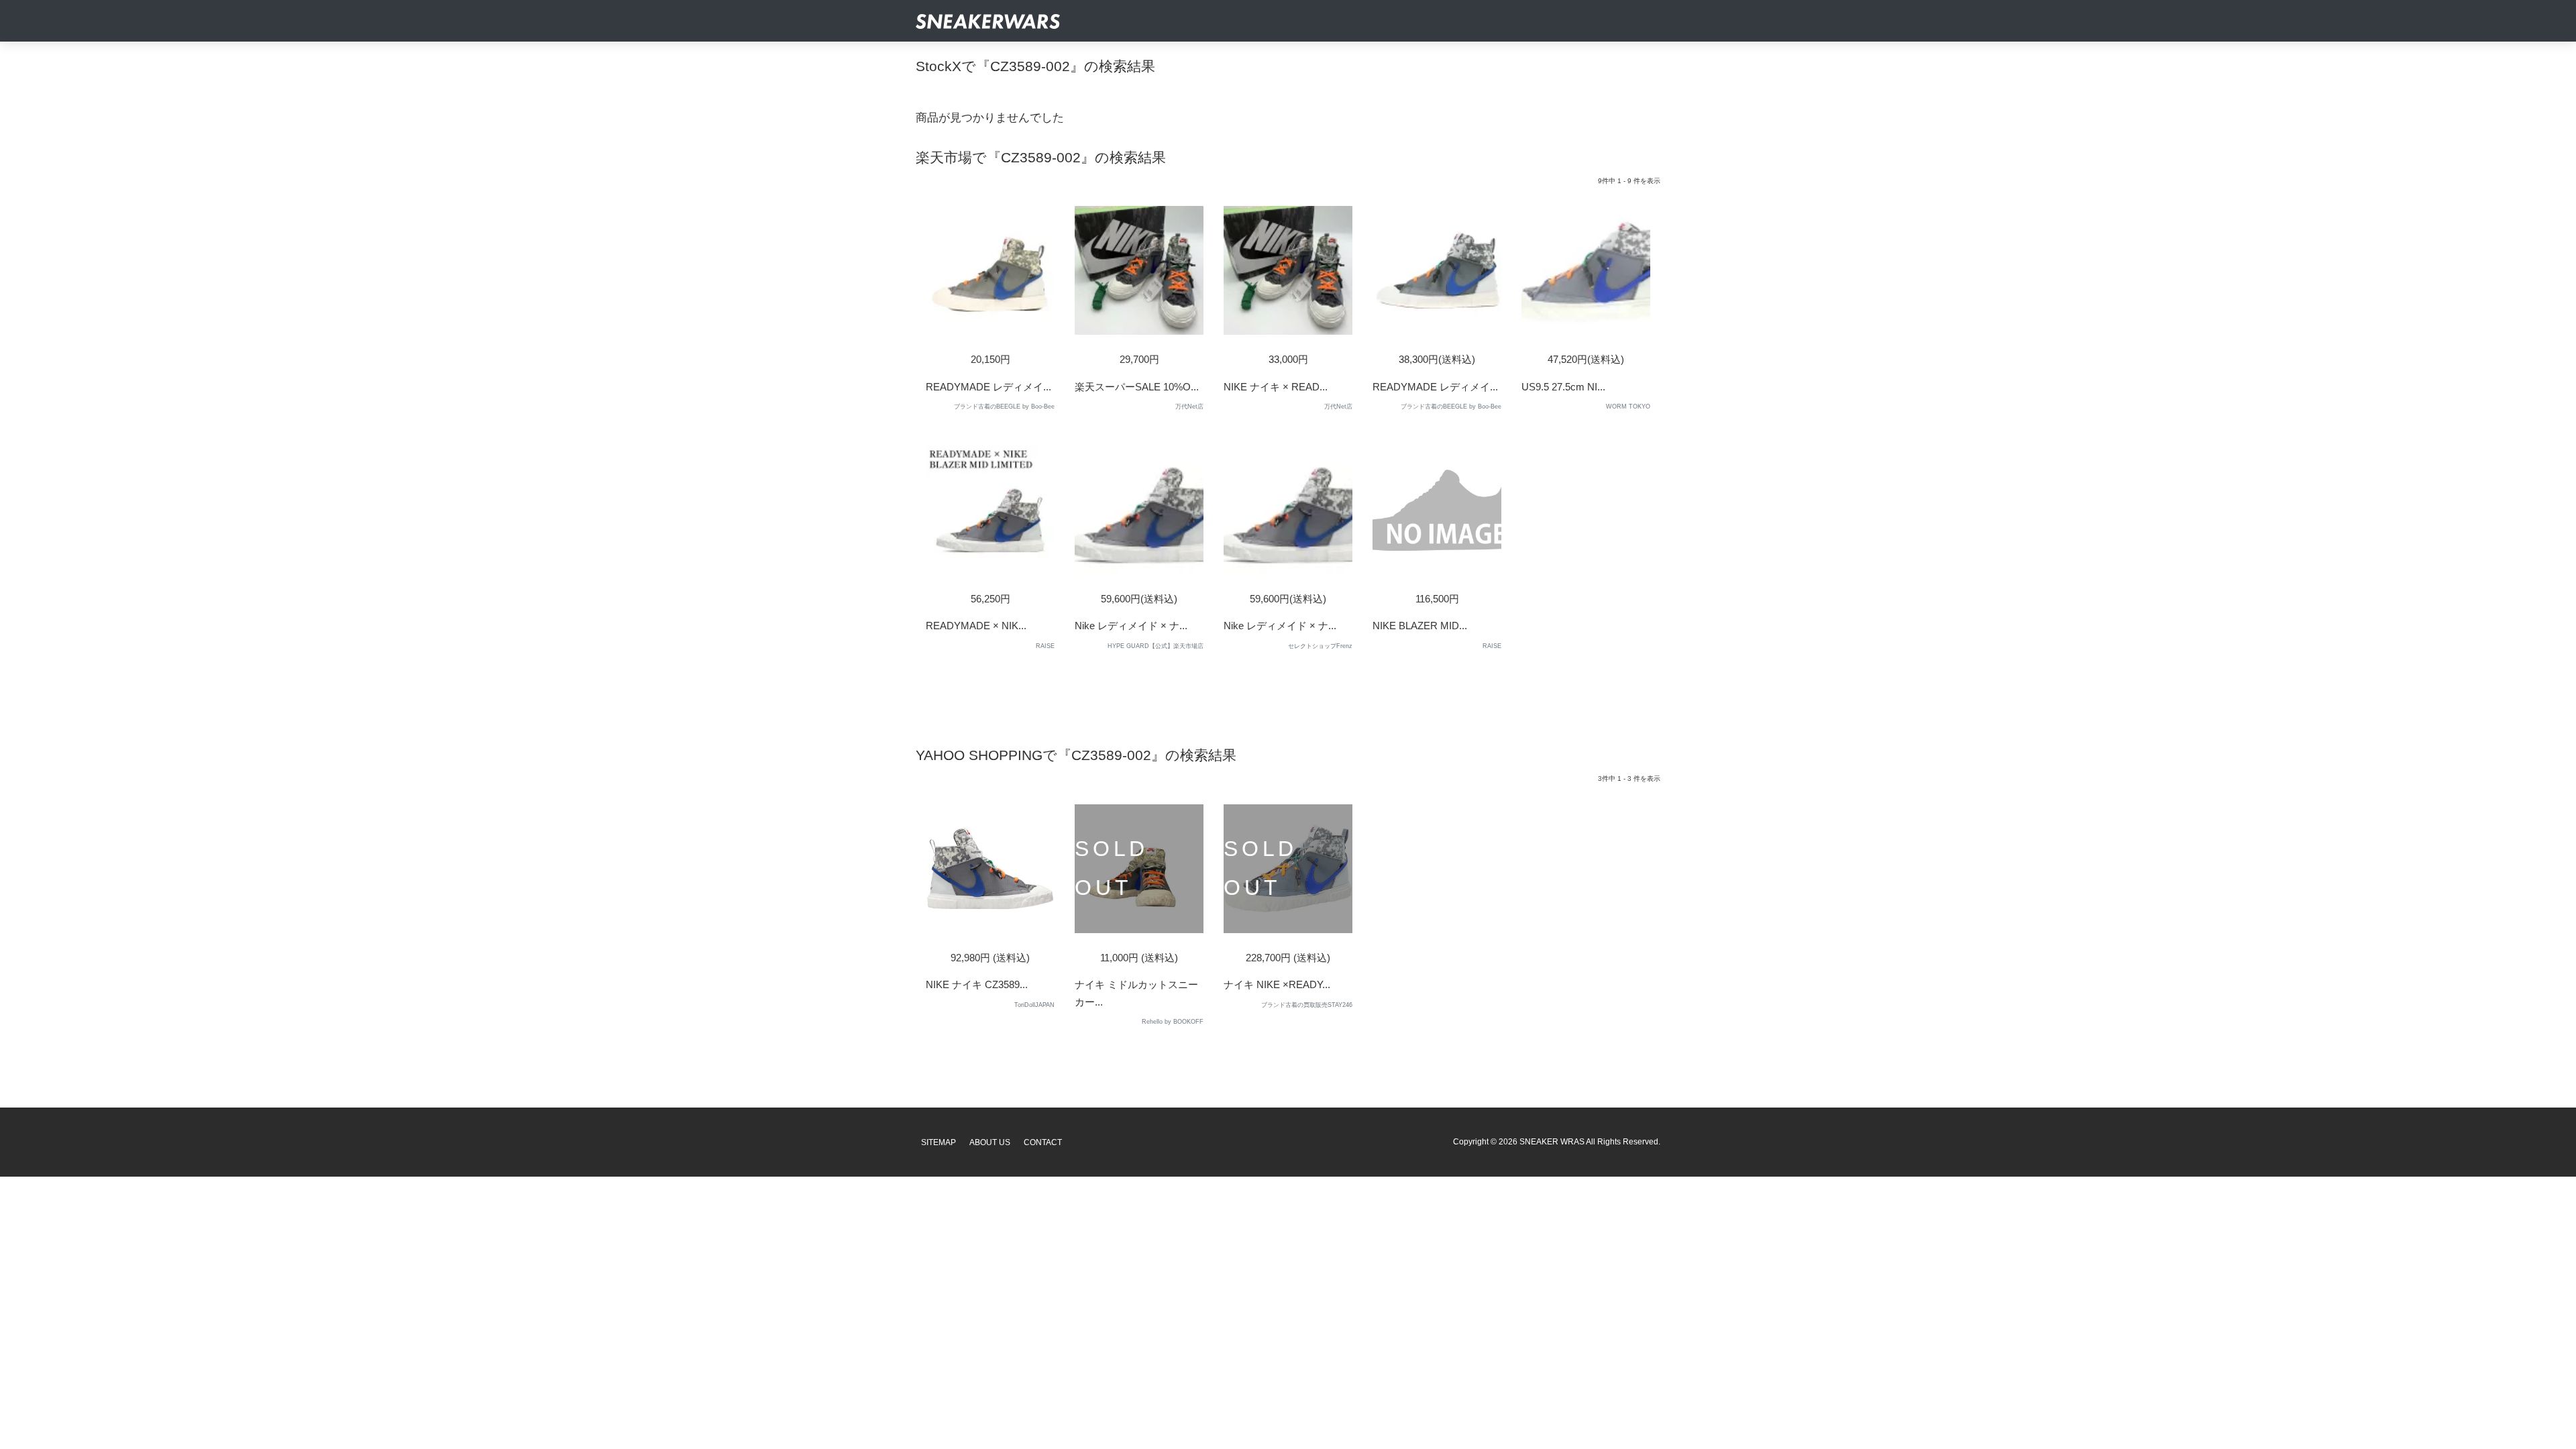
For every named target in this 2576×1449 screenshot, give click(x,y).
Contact (1043, 1142)
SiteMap (938, 1142)
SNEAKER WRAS (1552, 1142)
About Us (990, 1142)
